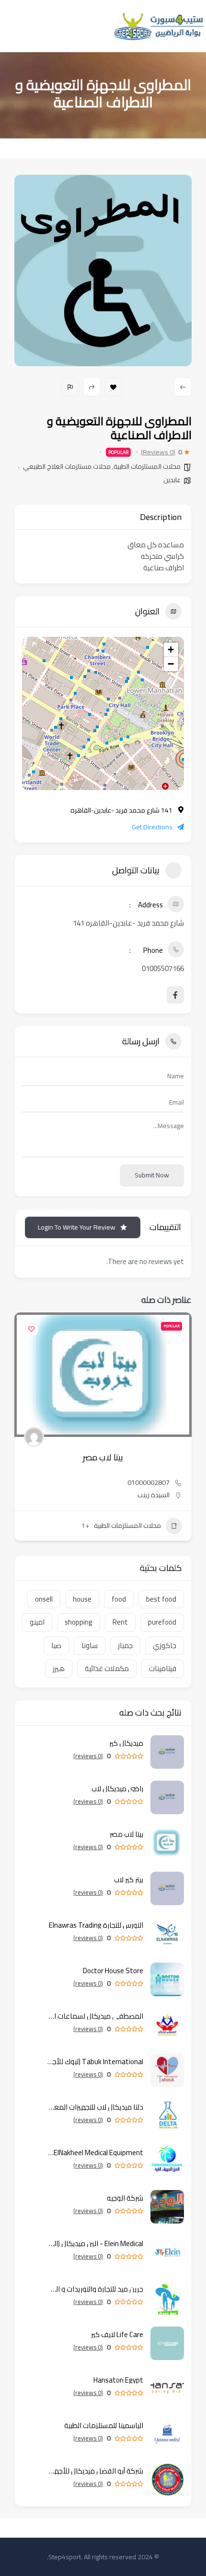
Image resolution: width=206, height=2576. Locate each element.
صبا (56, 1645)
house (82, 1599)
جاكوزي (165, 1645)
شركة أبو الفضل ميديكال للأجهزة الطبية (95, 2471)
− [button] (171, 664)
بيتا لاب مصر (103, 1457)
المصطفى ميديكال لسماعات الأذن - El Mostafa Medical (95, 2016)
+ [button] (171, 650)
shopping (79, 1622)
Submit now (152, 1175)
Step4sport (65, 2557)
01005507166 (163, 968)
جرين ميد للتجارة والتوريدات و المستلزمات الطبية (95, 2289)
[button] (184, 1430)
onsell (44, 1599)
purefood (162, 1622)
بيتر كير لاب (129, 1880)
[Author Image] (34, 1437)
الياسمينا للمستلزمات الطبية (103, 2425)
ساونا (90, 1645)
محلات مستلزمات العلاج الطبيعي (67, 466)
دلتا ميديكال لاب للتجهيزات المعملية (95, 2107)
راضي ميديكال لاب (117, 1789)
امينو (37, 1622)
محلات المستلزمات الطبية (147, 466)
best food (161, 1599)
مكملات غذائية (107, 1668)
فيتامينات (163, 1668)
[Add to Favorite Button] (31, 1329)
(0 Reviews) (158, 452)
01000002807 (149, 1482)
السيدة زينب (154, 1495)
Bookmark (113, 387)
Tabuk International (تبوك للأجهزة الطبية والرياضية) (95, 2062)
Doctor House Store (113, 1971)
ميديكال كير (126, 1743)
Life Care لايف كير (117, 2334)
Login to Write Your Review (77, 1227)
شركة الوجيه (125, 2198)
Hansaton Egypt (118, 2380)
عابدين (172, 480)
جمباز (125, 1645)
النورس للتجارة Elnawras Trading (96, 1925)
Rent (120, 1622)
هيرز (59, 1668)
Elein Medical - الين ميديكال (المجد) (95, 2243)
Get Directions (152, 827)
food (119, 1599)
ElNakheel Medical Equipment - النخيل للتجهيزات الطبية (95, 2152)
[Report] (70, 387)
